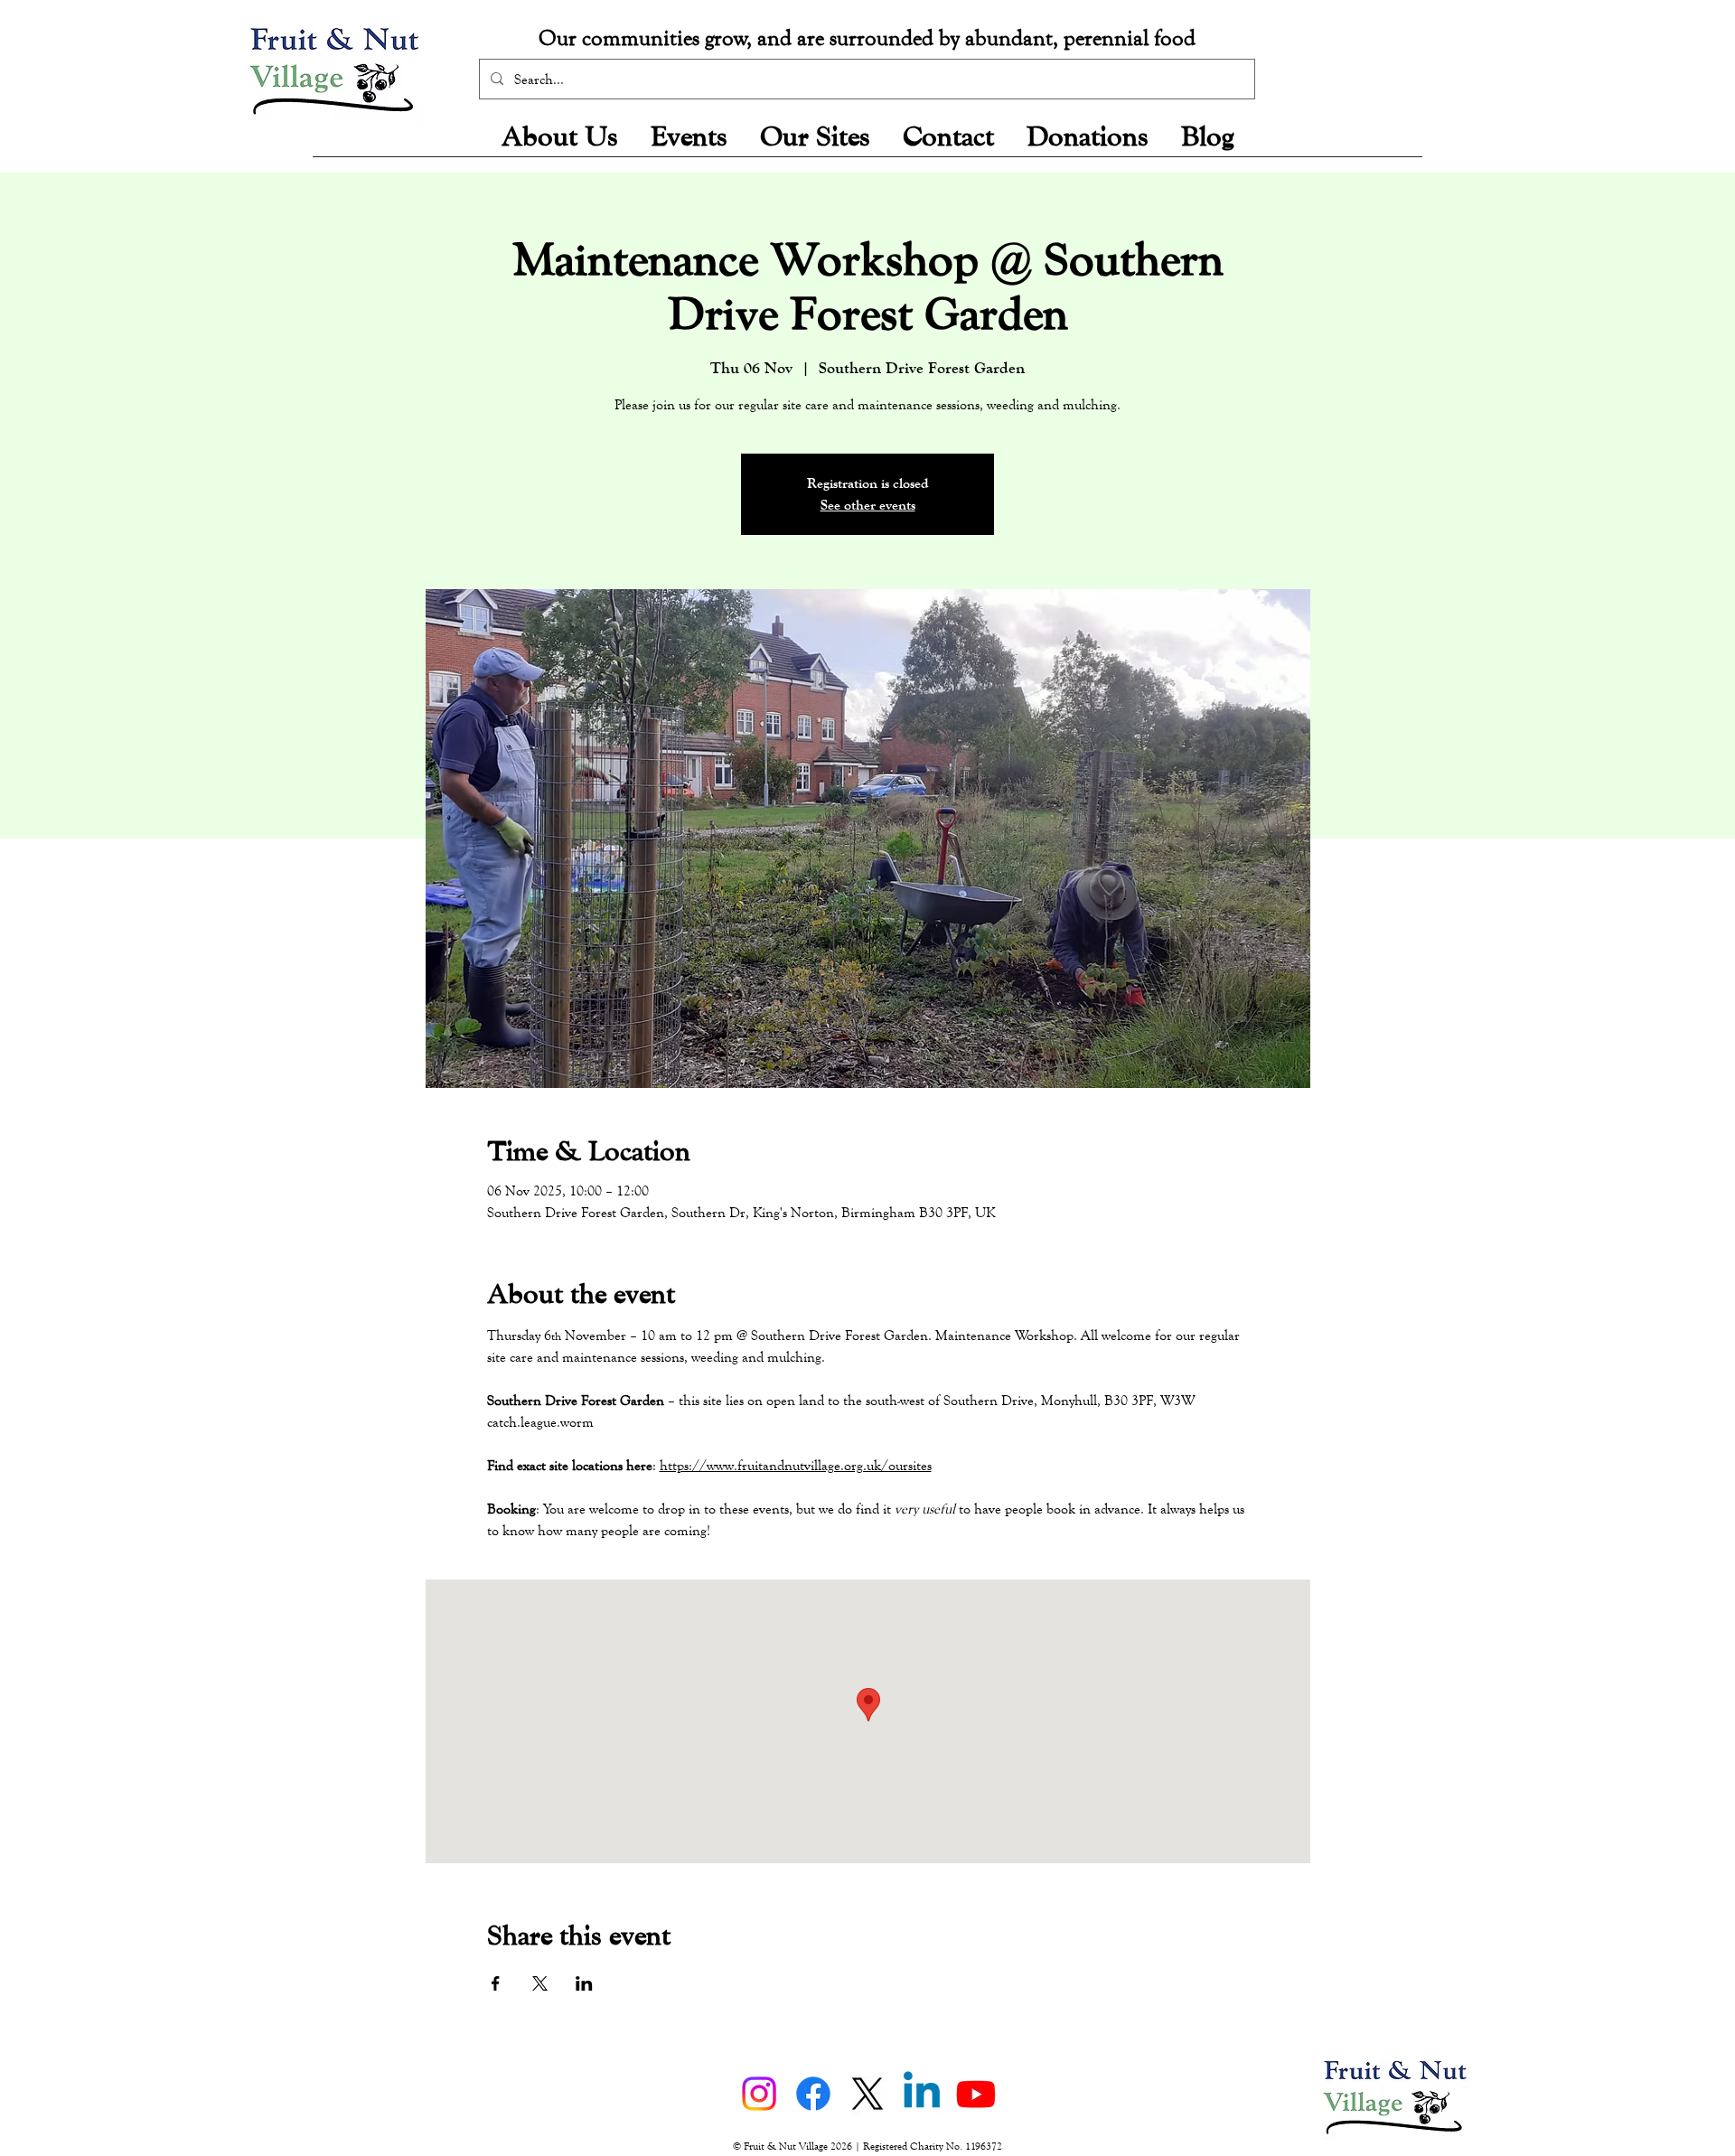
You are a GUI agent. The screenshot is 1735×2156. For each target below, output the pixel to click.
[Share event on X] (540, 1983)
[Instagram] (759, 2094)
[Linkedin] (922, 2094)
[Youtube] (976, 2094)
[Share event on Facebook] (496, 1983)
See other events (868, 505)
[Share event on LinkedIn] (584, 1983)
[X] (867, 2094)
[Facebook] (813, 2094)
